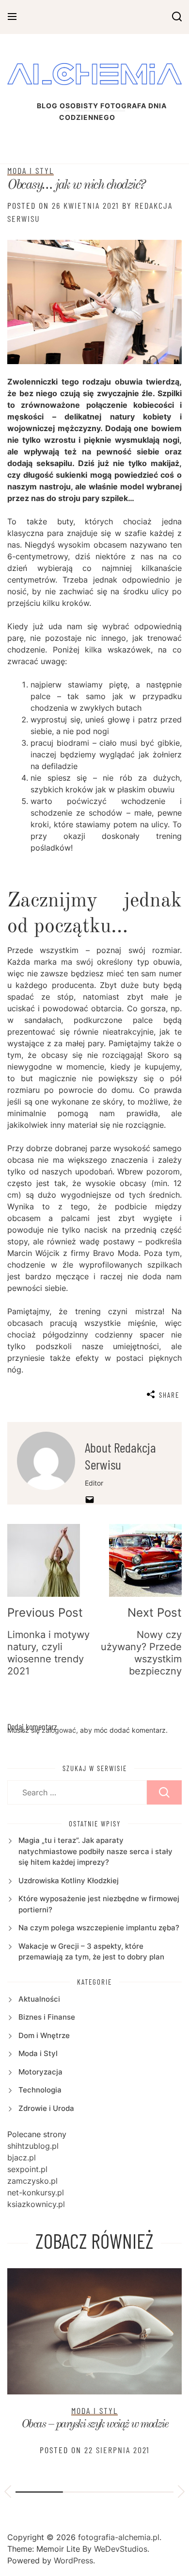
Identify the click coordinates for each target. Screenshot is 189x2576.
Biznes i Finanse (47, 2017)
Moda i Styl (31, 170)
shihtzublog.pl (33, 2146)
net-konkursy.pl (36, 2192)
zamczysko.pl (32, 2181)
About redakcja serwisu (120, 1456)
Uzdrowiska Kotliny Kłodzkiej (69, 1881)
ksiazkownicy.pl (36, 2204)
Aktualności (39, 1999)
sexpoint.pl (27, 2169)
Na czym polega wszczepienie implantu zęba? (99, 1928)
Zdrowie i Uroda (46, 2108)
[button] (8, 2493)
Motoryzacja (40, 2072)
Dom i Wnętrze (44, 2035)
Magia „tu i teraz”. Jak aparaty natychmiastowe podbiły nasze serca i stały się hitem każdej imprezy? (95, 1851)
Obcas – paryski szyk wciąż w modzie (95, 2425)
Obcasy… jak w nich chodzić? (76, 185)
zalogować (59, 1730)
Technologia (40, 2090)
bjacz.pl (22, 2158)
